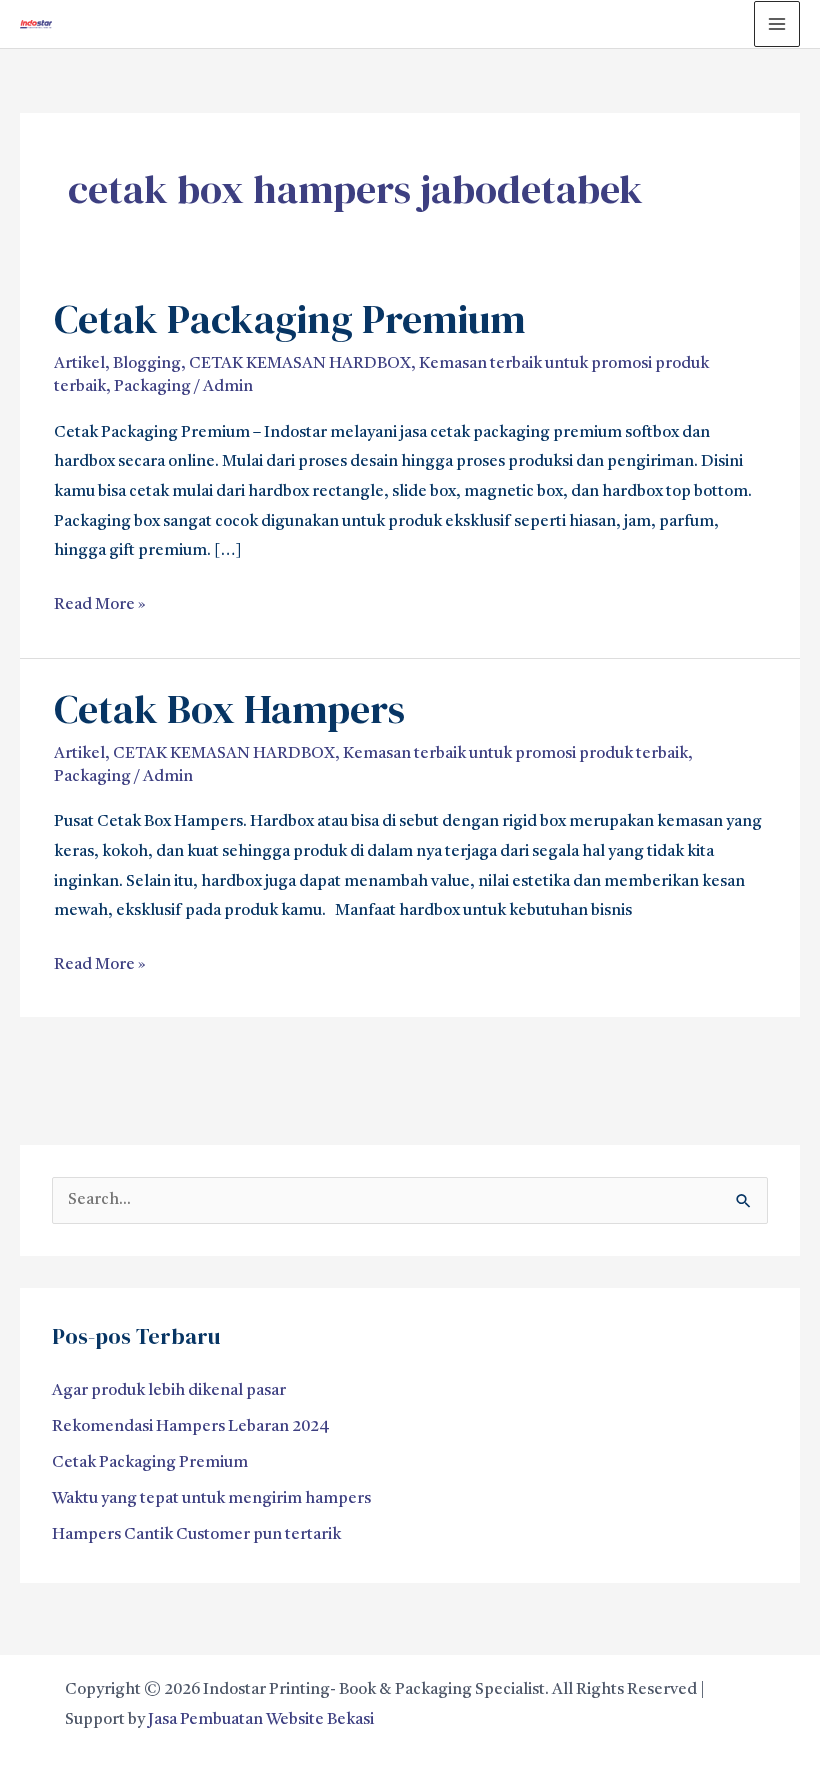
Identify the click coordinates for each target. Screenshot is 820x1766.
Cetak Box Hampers (229, 709)
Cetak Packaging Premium (290, 319)
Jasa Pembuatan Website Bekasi (261, 1720)
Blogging (147, 364)
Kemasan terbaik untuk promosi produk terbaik (515, 754)
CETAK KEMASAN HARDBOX (300, 364)
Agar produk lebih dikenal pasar (169, 1391)
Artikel (79, 364)
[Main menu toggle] (777, 24)
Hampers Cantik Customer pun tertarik (196, 1535)
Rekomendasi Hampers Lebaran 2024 (191, 1427)
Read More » (100, 602)
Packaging (152, 387)
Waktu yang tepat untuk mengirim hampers (211, 1499)
